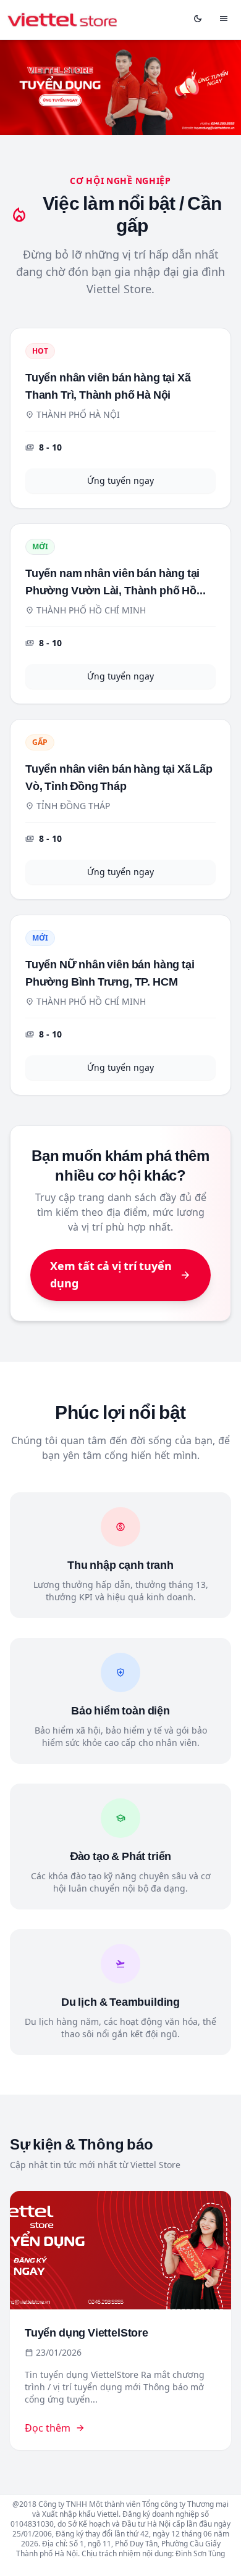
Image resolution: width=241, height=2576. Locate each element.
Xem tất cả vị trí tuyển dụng (120, 1275)
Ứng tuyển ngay (120, 480)
